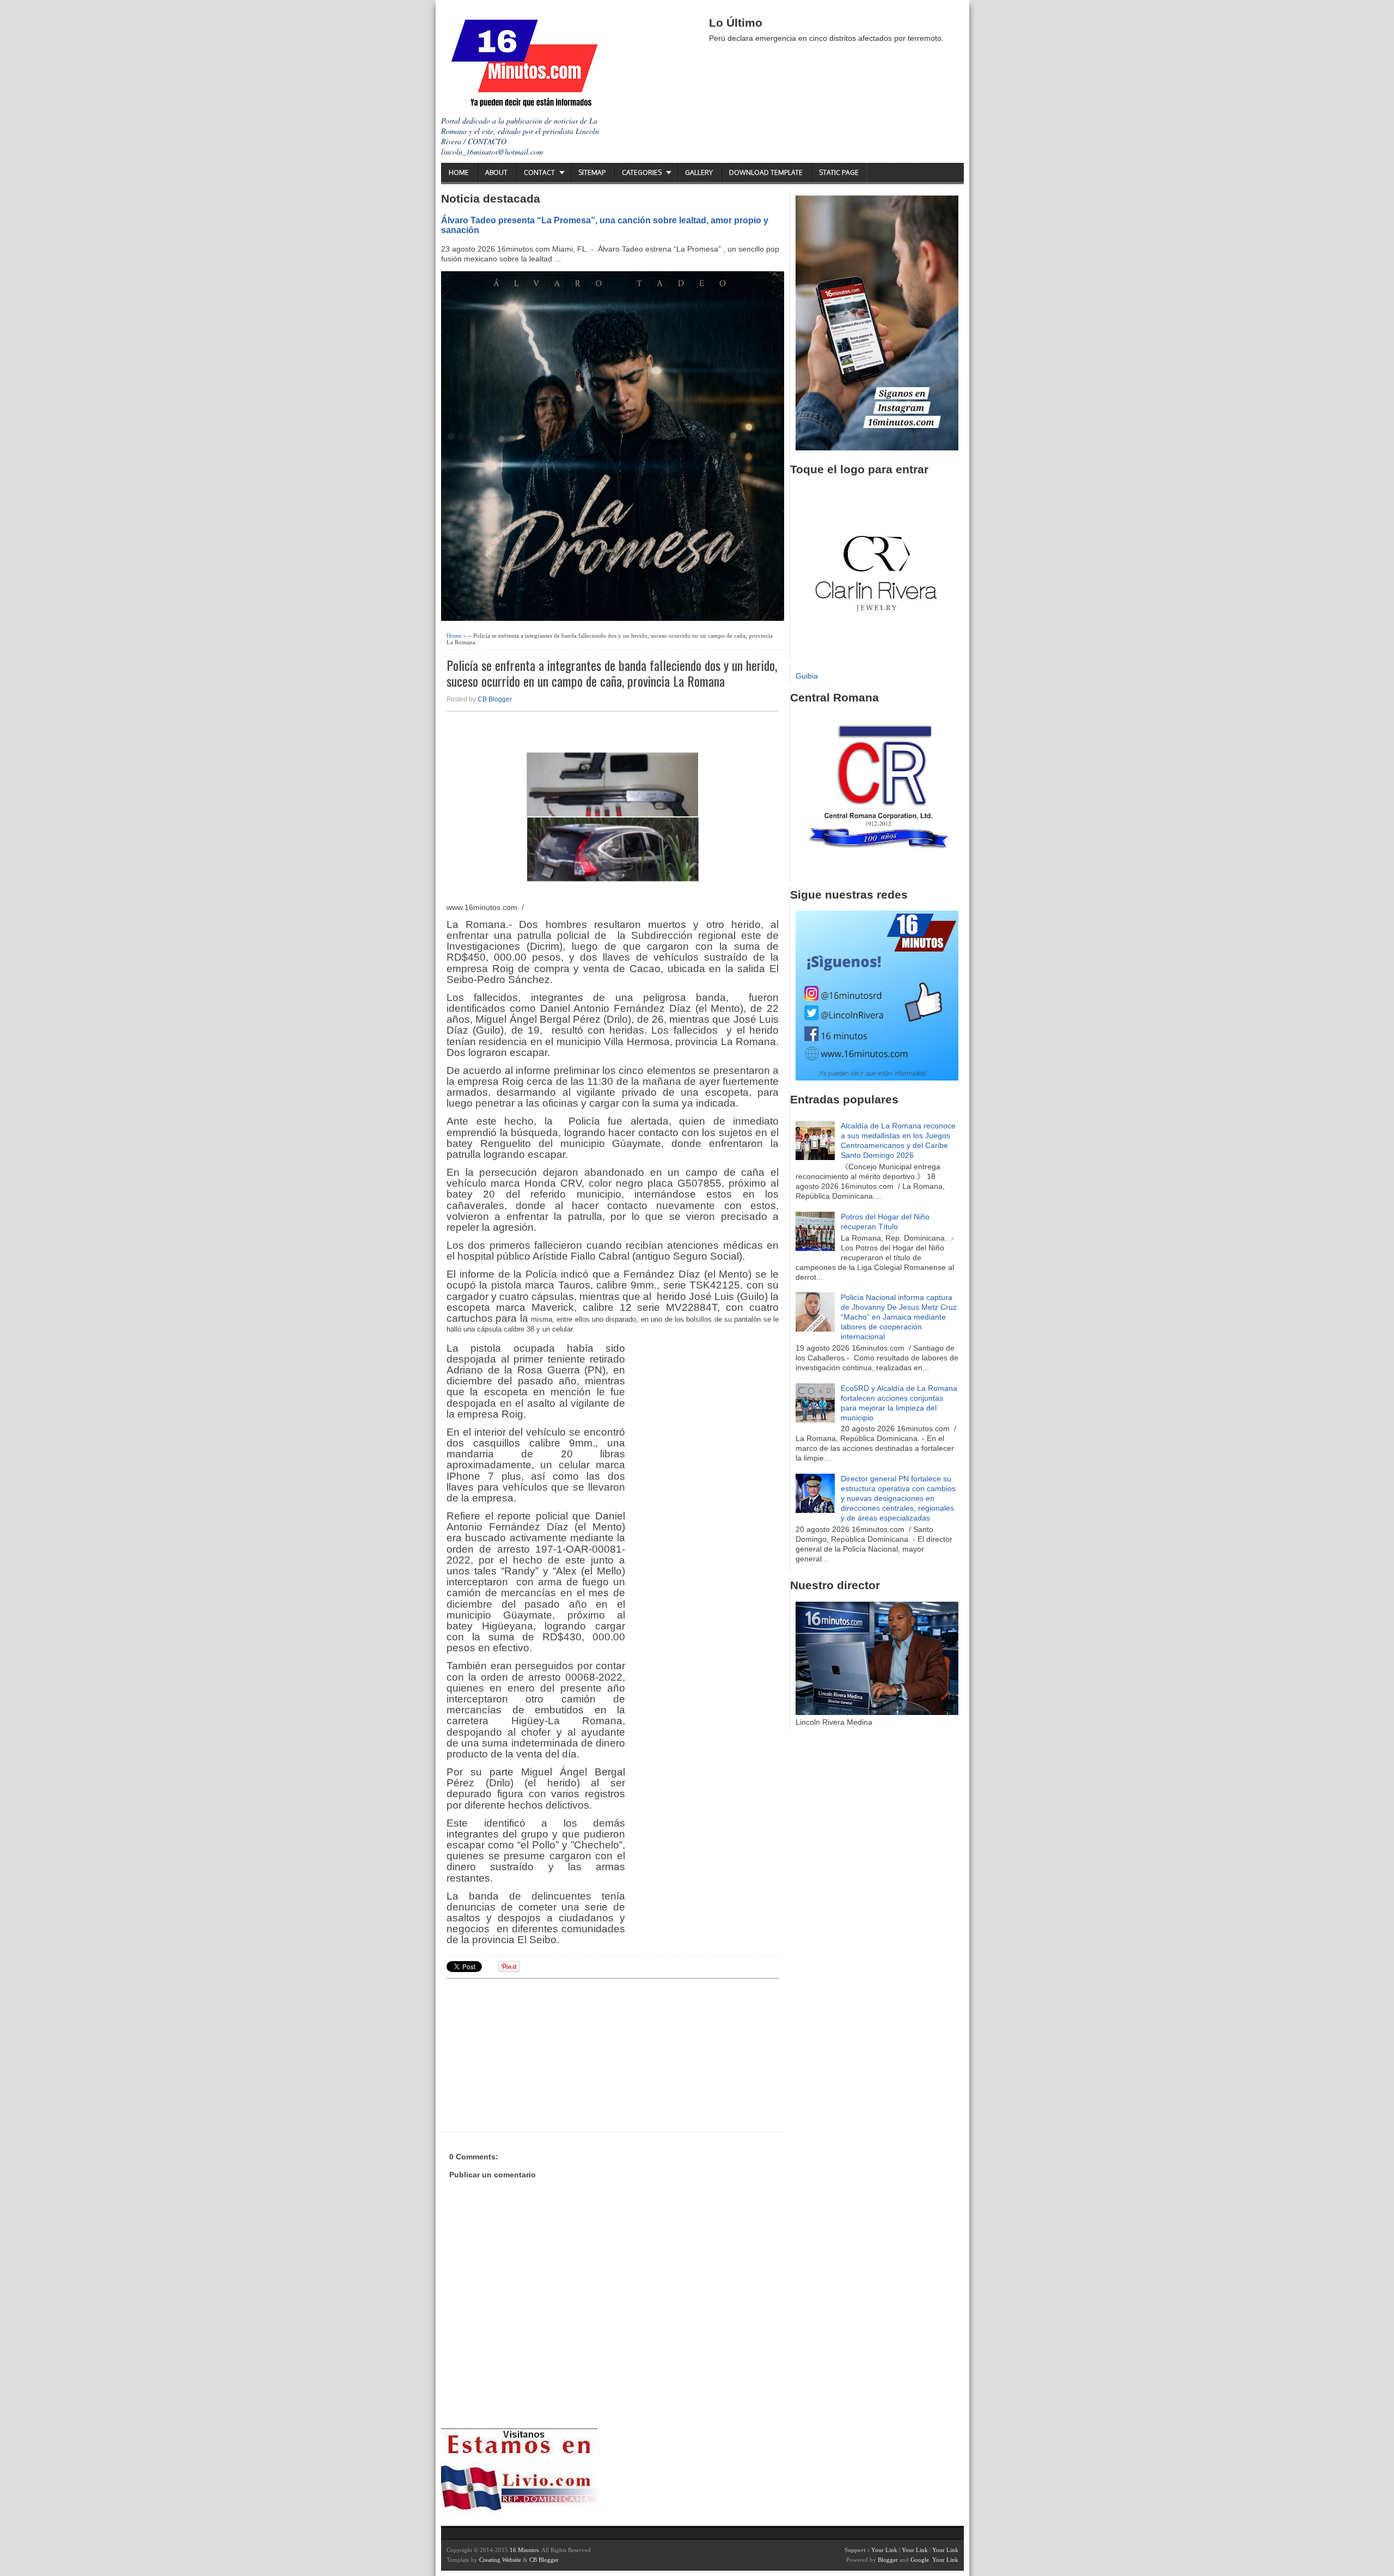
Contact (539, 172)
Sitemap (592, 172)
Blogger (888, 2560)
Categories (642, 172)
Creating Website (500, 2560)
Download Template (766, 172)
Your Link (884, 2550)
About (496, 172)
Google (920, 2560)
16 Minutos (524, 2550)
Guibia (807, 676)
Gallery (699, 172)
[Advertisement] (531, 2054)
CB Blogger (495, 699)
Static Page (839, 172)
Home (459, 172)
